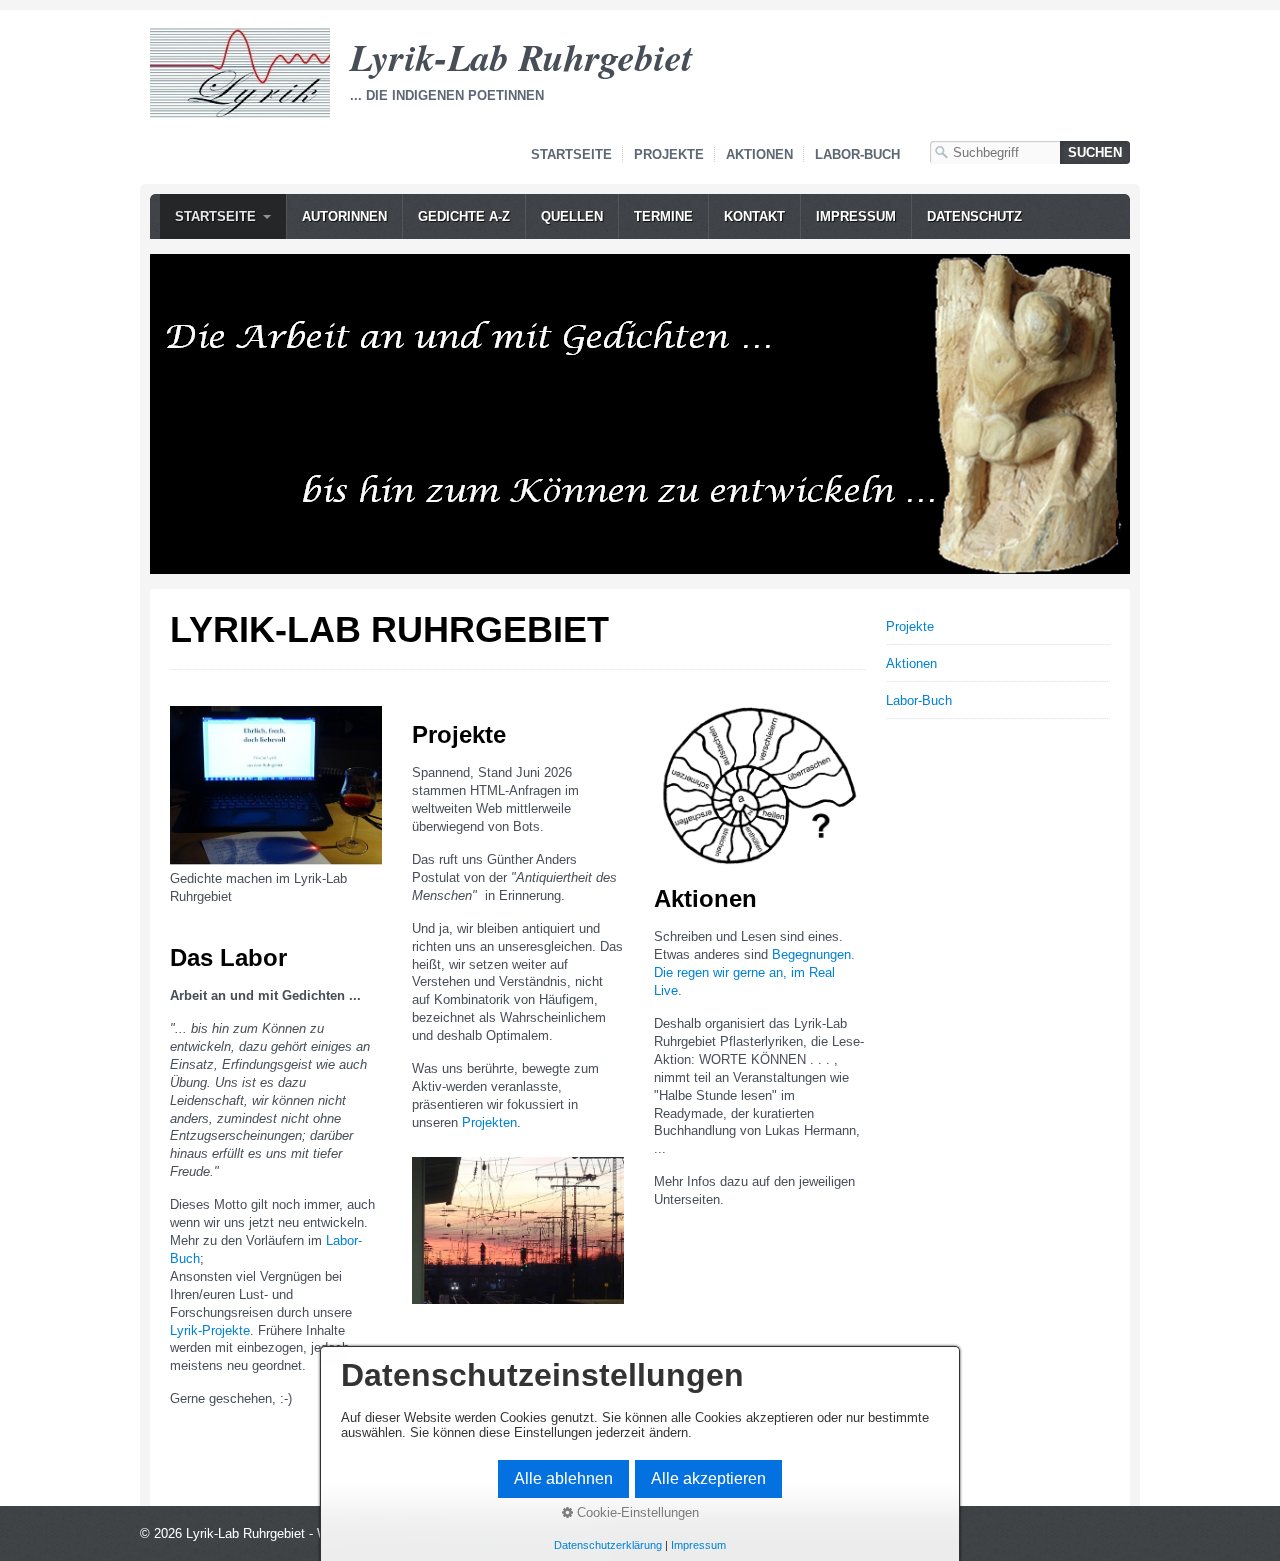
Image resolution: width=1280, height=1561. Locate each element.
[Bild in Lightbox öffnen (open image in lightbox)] (276, 785)
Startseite (571, 154)
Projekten (489, 1122)
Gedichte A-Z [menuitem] (464, 216)
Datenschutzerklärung (608, 1545)
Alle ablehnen (563, 1478)
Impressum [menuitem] (856, 216)
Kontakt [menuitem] (754, 216)
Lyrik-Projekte (210, 1330)
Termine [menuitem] (663, 216)
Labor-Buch (857, 154)
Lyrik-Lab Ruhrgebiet (521, 56)
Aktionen (759, 154)
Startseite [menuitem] (215, 216)
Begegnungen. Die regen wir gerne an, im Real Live (754, 972)
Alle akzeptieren (708, 1478)
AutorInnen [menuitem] (344, 216)
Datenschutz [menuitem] (974, 216)
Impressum (698, 1545)
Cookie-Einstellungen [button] (636, 1512)
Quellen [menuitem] (572, 216)
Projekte (669, 154)
